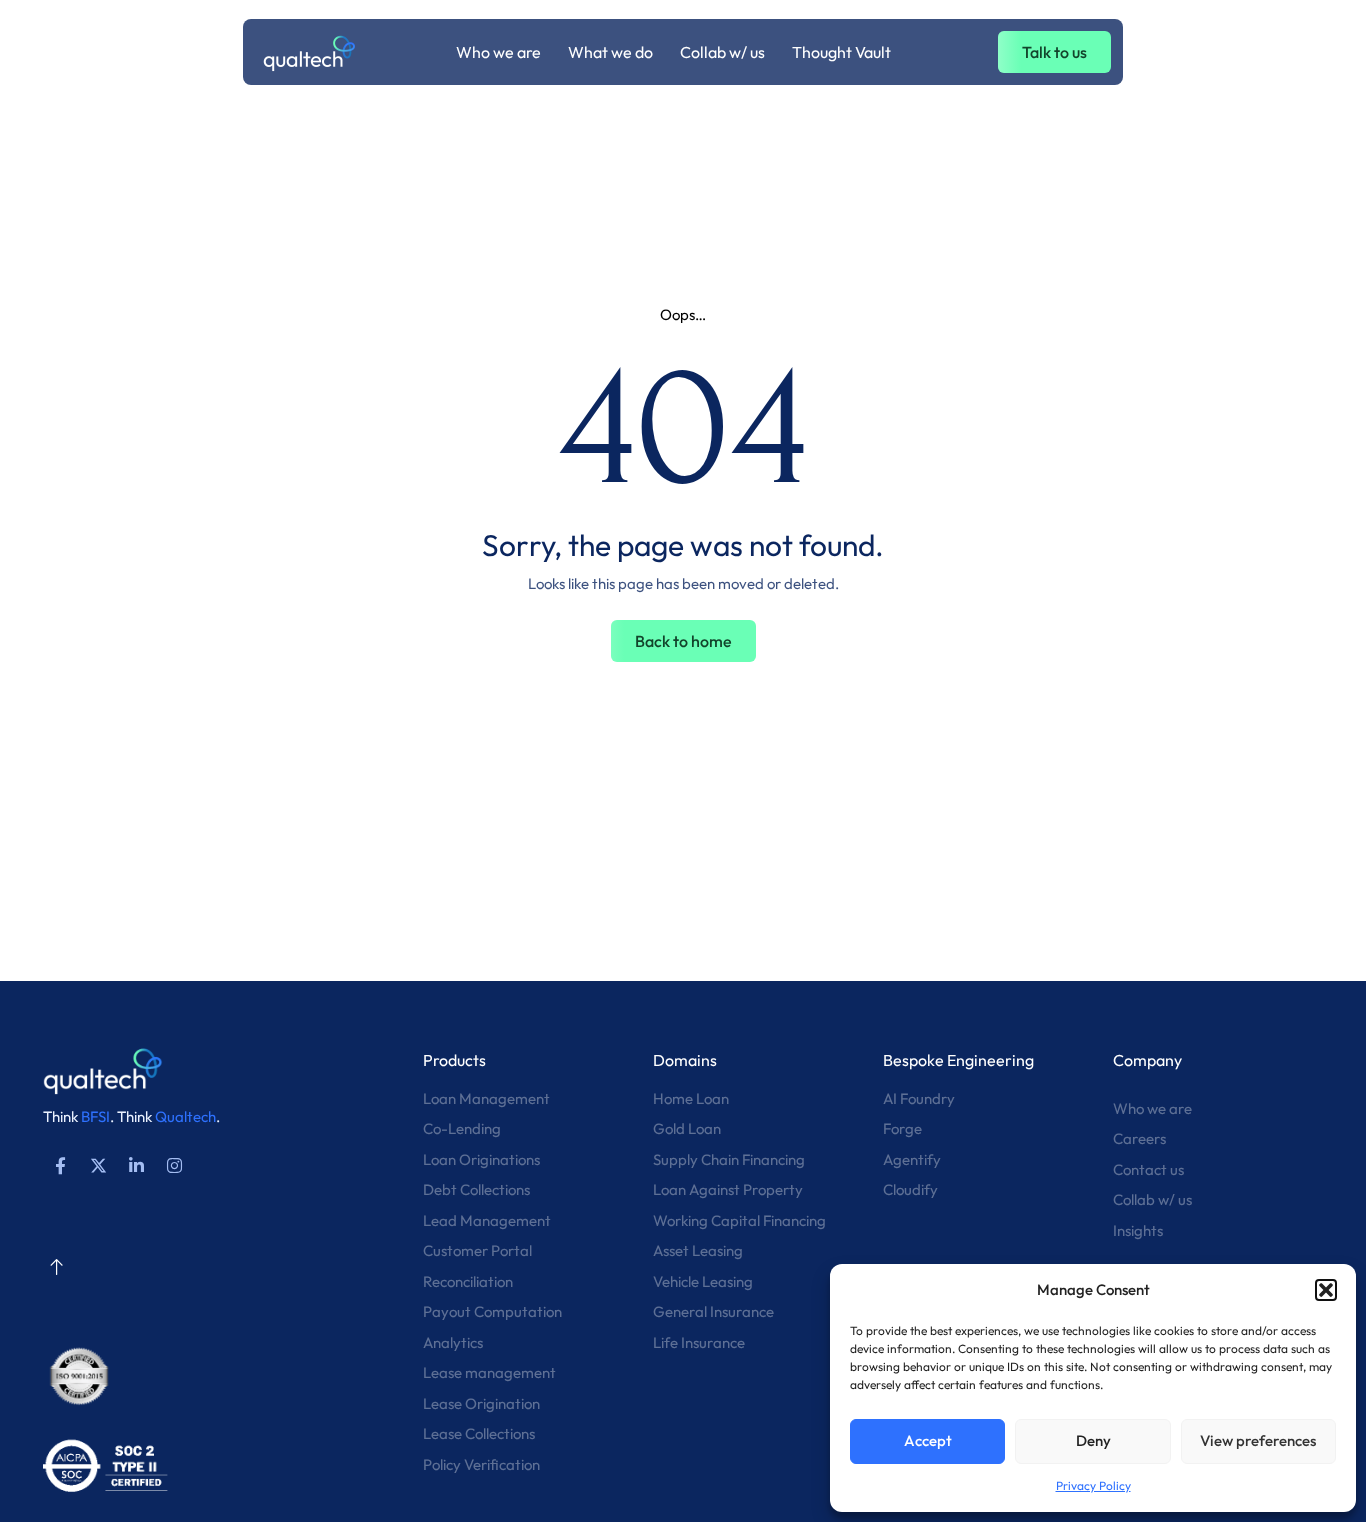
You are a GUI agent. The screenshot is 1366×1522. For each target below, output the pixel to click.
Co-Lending (462, 1128)
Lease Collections (479, 1433)
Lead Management (487, 1220)
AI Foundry (919, 1098)
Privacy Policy (1093, 1485)
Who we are (1152, 1108)
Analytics (453, 1342)
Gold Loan (687, 1128)
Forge (902, 1128)
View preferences (1258, 1440)
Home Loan (691, 1098)
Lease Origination (481, 1403)
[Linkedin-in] (136, 1166)
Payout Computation (492, 1311)
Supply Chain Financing (729, 1159)
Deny (1093, 1440)
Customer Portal (477, 1250)
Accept (928, 1440)
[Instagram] (174, 1166)
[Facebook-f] (60, 1166)
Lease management (489, 1372)
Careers (1139, 1138)
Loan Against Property (728, 1189)
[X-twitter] (98, 1166)
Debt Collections (476, 1189)
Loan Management (486, 1098)
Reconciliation (468, 1281)
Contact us (1148, 1169)
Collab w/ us (1152, 1199)
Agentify (912, 1159)
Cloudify (910, 1189)
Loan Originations (481, 1159)
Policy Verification (481, 1464)
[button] (1326, 1290)
